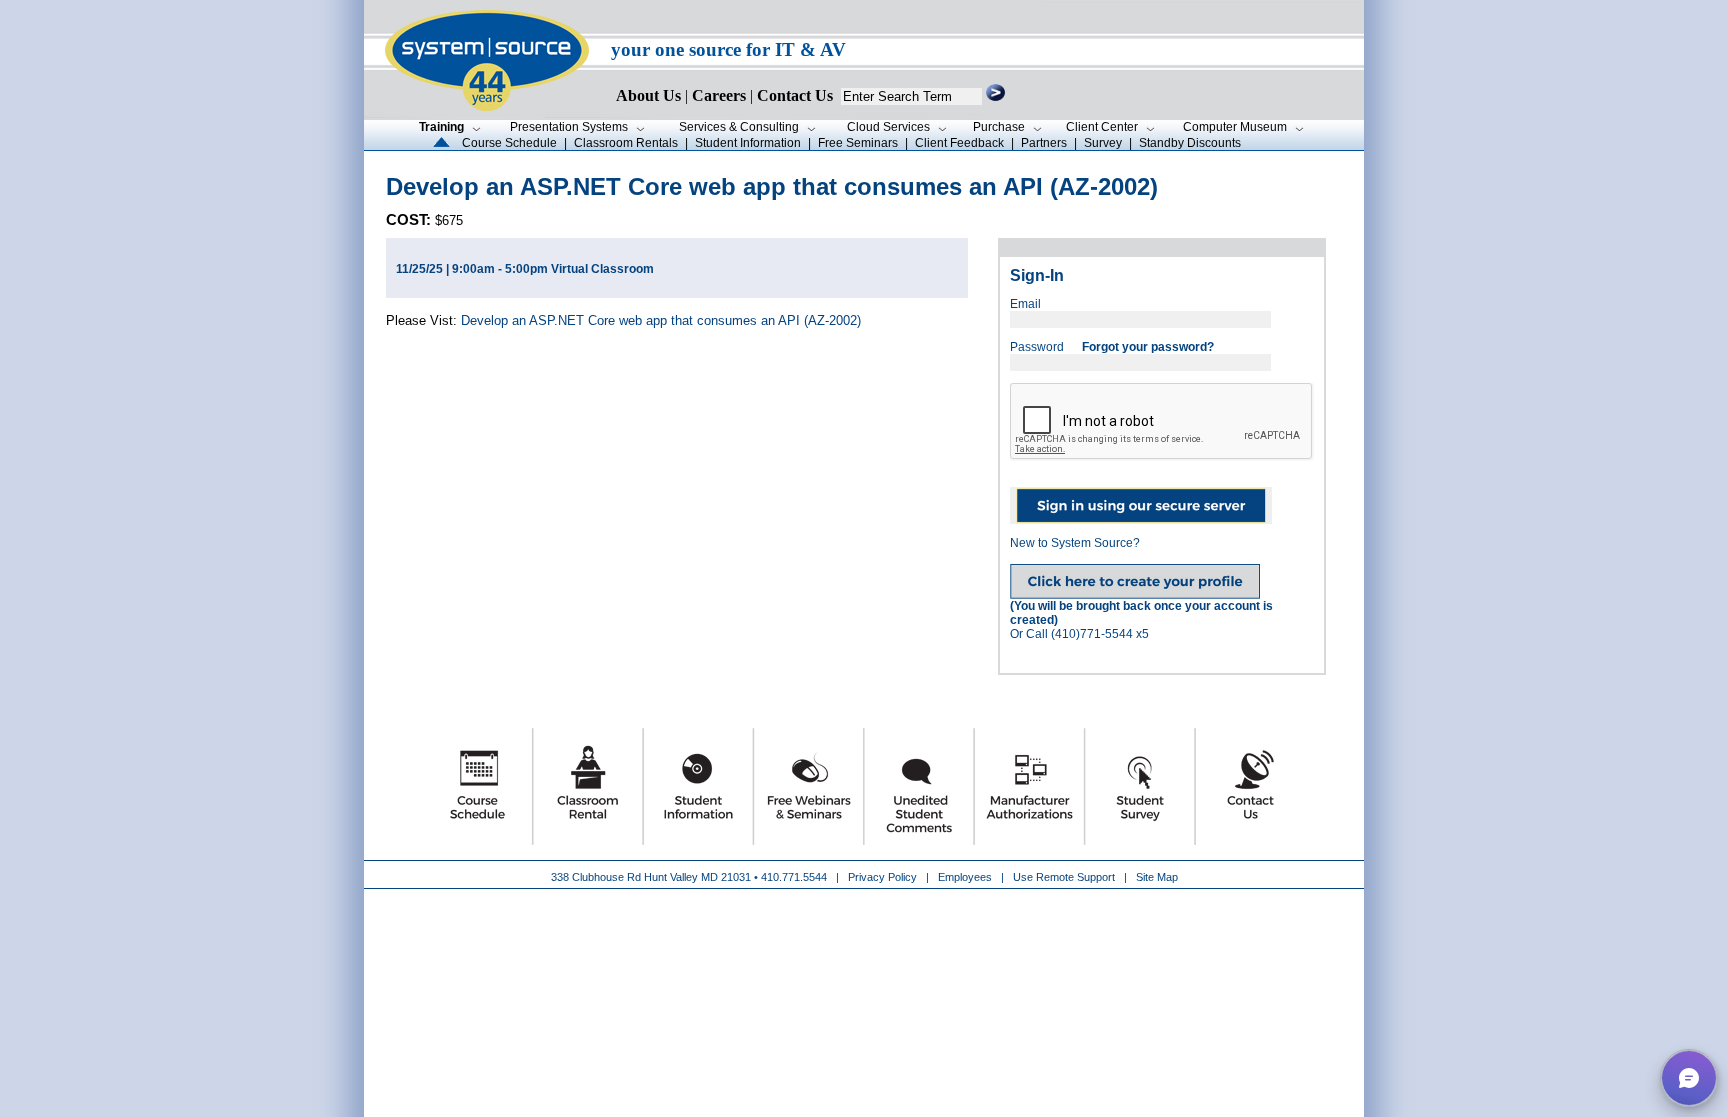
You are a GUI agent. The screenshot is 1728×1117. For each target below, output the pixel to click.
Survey (1103, 143)
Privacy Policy (884, 877)
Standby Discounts (1190, 143)
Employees (965, 877)
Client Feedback (959, 143)
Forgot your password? (1148, 347)
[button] (1689, 1078)
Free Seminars (858, 143)
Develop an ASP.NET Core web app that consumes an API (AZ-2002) (661, 320)
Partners (1044, 143)
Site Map (1157, 877)
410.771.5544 (794, 877)
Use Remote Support (1064, 877)
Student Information (748, 143)
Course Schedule (509, 143)
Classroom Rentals (626, 143)
